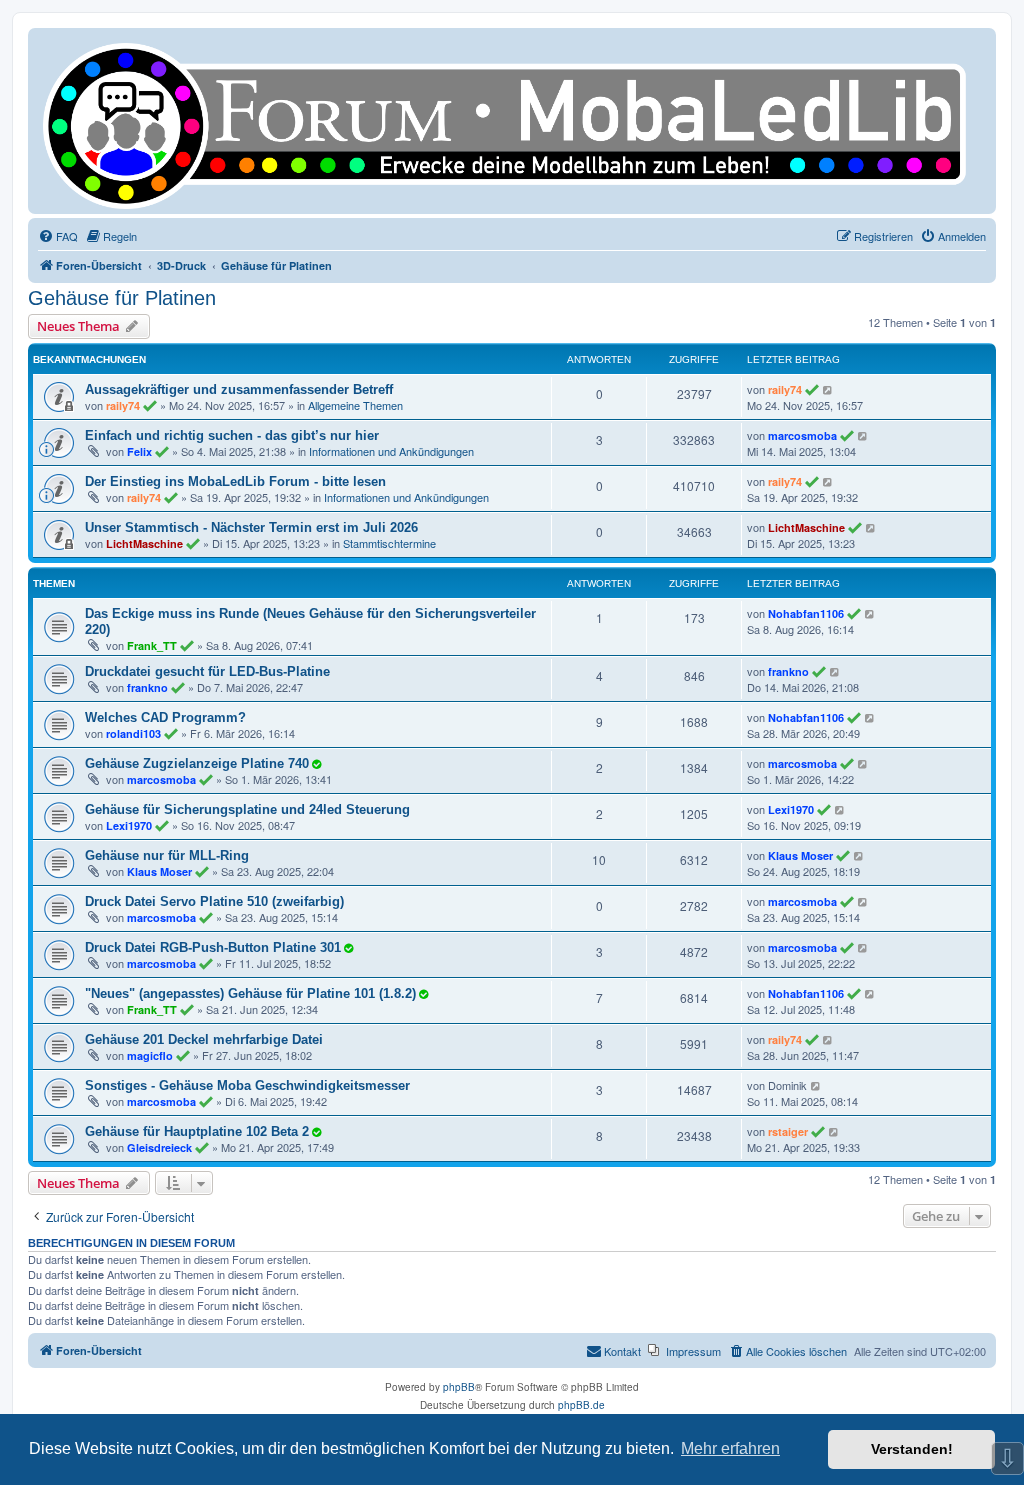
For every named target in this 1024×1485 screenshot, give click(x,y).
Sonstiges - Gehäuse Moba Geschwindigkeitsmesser (247, 1085)
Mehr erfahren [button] (730, 1448)
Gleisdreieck (159, 1147)
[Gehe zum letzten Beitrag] (828, 389)
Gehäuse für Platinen (122, 298)
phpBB (459, 1387)
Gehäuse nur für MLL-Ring (167, 855)
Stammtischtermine (389, 543)
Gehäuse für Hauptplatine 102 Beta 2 (197, 1131)
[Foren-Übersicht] (512, 121)
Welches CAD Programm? (165, 717)
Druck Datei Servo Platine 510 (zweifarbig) (214, 901)
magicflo (150, 1055)
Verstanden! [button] (912, 1449)
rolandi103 (133, 733)
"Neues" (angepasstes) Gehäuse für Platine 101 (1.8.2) (250, 993)
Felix (139, 451)
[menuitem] (58, 236)
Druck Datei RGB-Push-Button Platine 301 (213, 947)
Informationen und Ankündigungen (391, 451)
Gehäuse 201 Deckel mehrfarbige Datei (204, 1039)
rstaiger (788, 1131)
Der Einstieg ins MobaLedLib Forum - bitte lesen (235, 481)
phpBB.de (581, 1405)
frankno (147, 687)
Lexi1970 (129, 825)
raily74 (123, 405)
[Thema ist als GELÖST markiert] (316, 763)
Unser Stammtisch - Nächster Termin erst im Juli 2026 (251, 527)
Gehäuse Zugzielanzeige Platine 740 (197, 763)
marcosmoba (802, 435)
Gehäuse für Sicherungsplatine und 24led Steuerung (247, 809)
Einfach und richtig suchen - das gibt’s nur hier (232, 435)
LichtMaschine (144, 543)
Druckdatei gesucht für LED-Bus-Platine (207, 671)
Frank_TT (152, 645)
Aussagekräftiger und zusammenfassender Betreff (239, 389)
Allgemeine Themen (355, 405)
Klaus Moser (159, 871)
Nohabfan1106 (806, 613)
